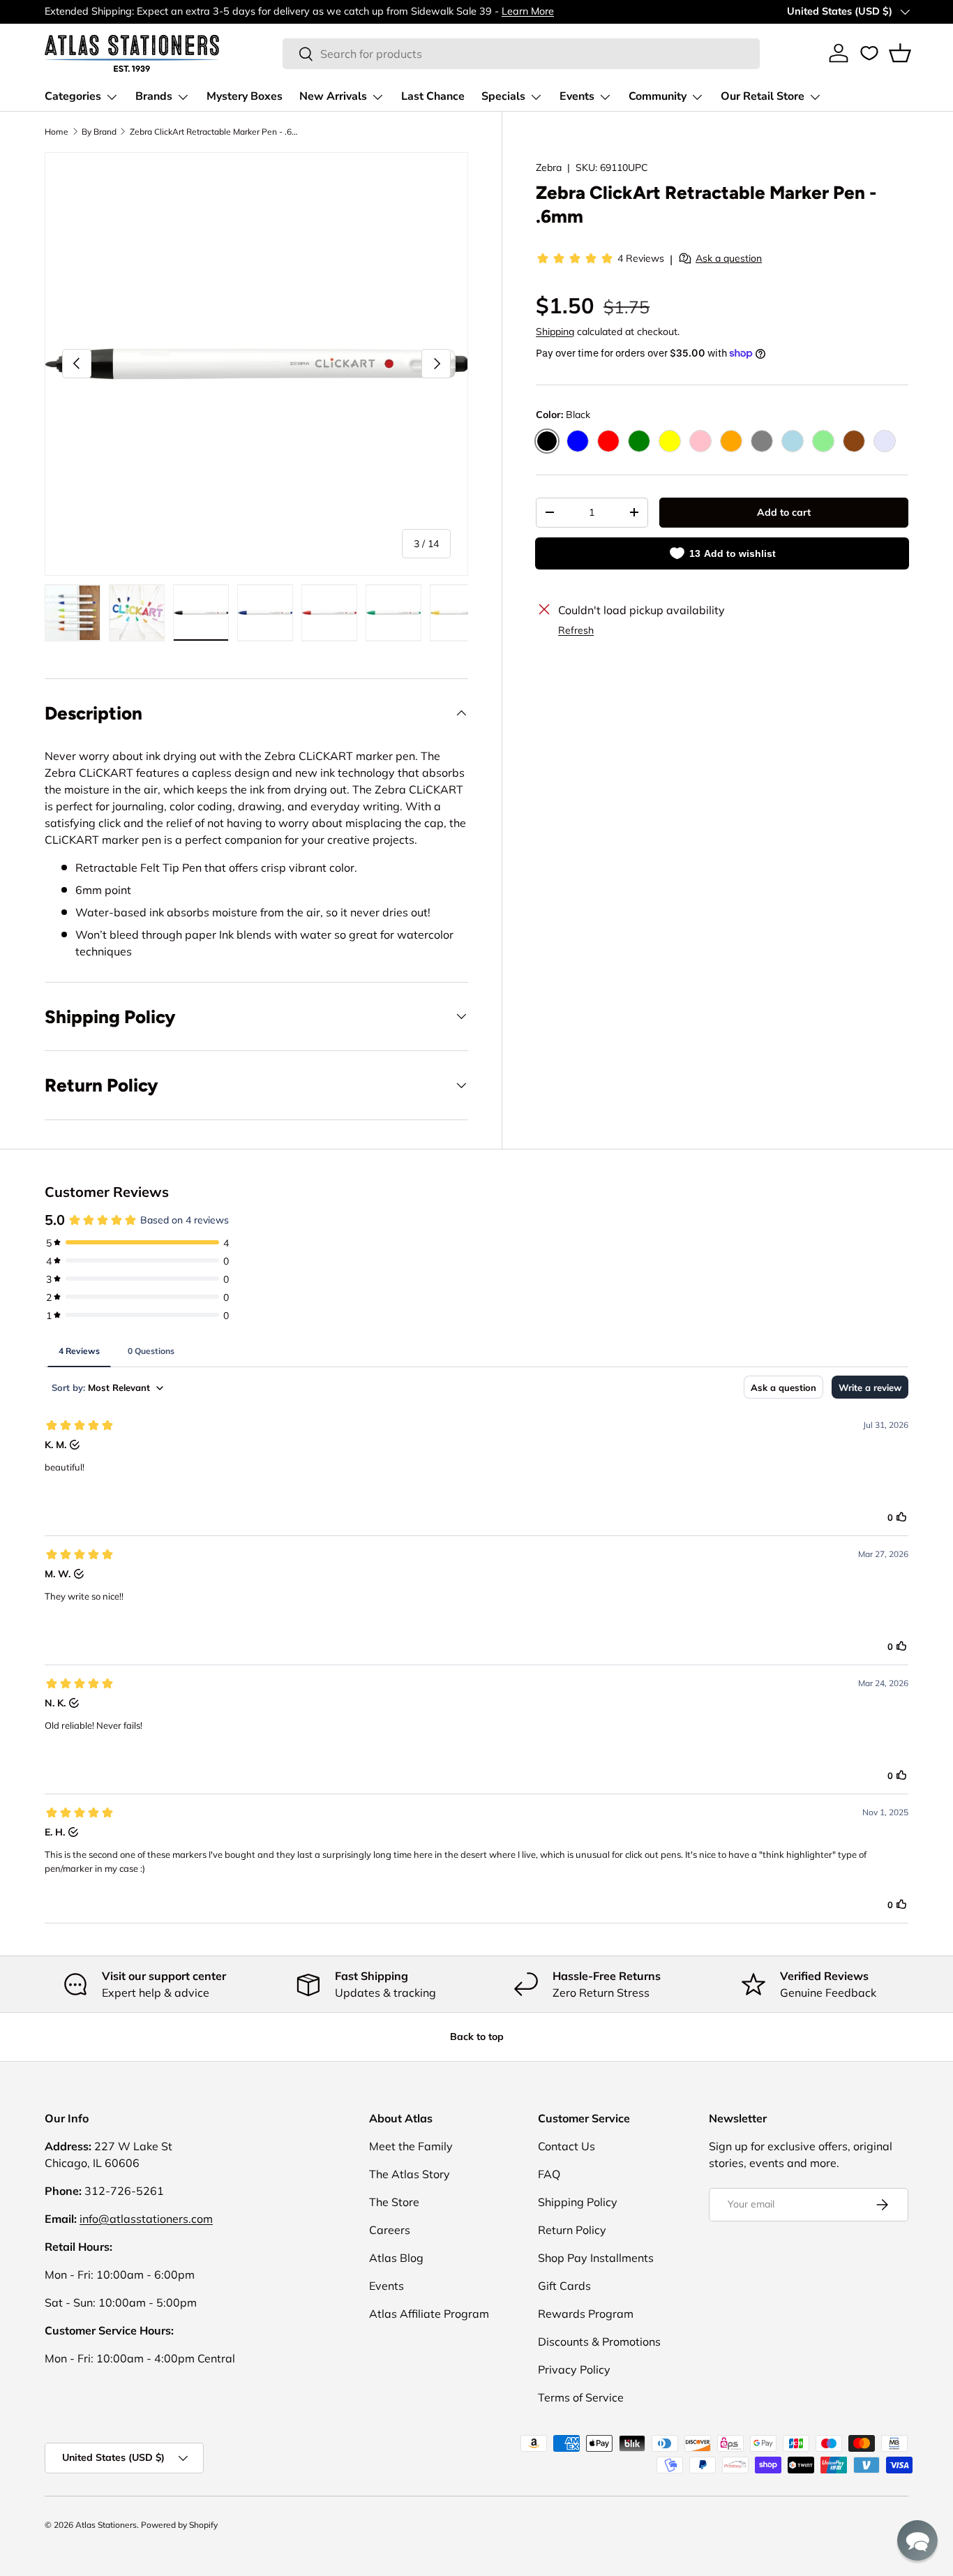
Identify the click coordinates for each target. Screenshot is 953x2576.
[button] (900, 53)
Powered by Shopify (179, 2525)
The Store (394, 2202)
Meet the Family (411, 2146)
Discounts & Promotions (599, 2342)
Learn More (528, 11)
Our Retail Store (763, 96)
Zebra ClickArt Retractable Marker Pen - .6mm (213, 132)
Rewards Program (586, 2314)
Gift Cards (564, 2286)
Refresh (576, 630)
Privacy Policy (574, 2369)
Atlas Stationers (106, 2525)
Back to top (477, 2037)
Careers (390, 2230)
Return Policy (572, 2230)
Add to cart (784, 512)
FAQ (549, 2174)
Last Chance (433, 96)
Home (57, 132)
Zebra (549, 167)
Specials (503, 96)
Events (577, 96)
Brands (154, 96)
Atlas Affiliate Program (429, 2314)
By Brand (99, 132)
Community (658, 96)
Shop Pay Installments (596, 2258)
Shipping (555, 332)
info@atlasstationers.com (146, 2219)
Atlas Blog (396, 2258)
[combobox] (521, 54)
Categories (73, 96)
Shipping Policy (578, 2202)
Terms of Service (581, 2397)
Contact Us (566, 2146)
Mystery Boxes (245, 96)
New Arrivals (333, 96)
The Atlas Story (410, 2174)
